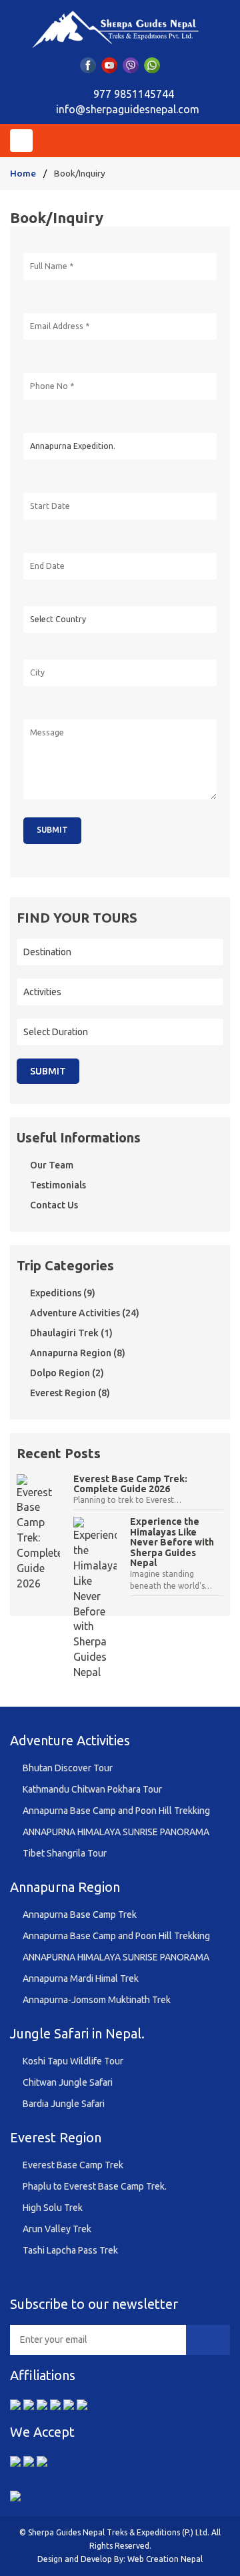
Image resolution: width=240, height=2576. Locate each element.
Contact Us (54, 1205)
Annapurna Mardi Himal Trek (81, 1978)
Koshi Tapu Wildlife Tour (73, 2061)
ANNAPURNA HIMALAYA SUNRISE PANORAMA (116, 1832)
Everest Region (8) (70, 1393)
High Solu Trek (53, 2208)
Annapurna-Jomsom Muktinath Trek (97, 2000)
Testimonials (58, 1185)
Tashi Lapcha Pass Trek (70, 2250)
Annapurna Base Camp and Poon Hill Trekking (116, 1811)
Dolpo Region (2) (67, 1373)
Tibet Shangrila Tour (65, 1853)
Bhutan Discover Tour (68, 1768)
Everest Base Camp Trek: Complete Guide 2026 (130, 1484)
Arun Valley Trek (57, 2229)
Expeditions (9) (63, 1293)
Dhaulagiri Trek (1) (71, 1333)
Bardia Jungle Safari (64, 2104)
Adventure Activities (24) (85, 1313)
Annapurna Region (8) (78, 1353)
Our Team (52, 1165)
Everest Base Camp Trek (73, 2165)
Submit (48, 1071)
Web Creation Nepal (165, 2559)
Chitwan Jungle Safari (68, 2082)
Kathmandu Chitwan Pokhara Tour (92, 1789)
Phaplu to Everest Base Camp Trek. (95, 2186)
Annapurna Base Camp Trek (80, 1915)
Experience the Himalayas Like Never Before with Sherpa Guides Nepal (172, 1542)
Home (23, 173)
